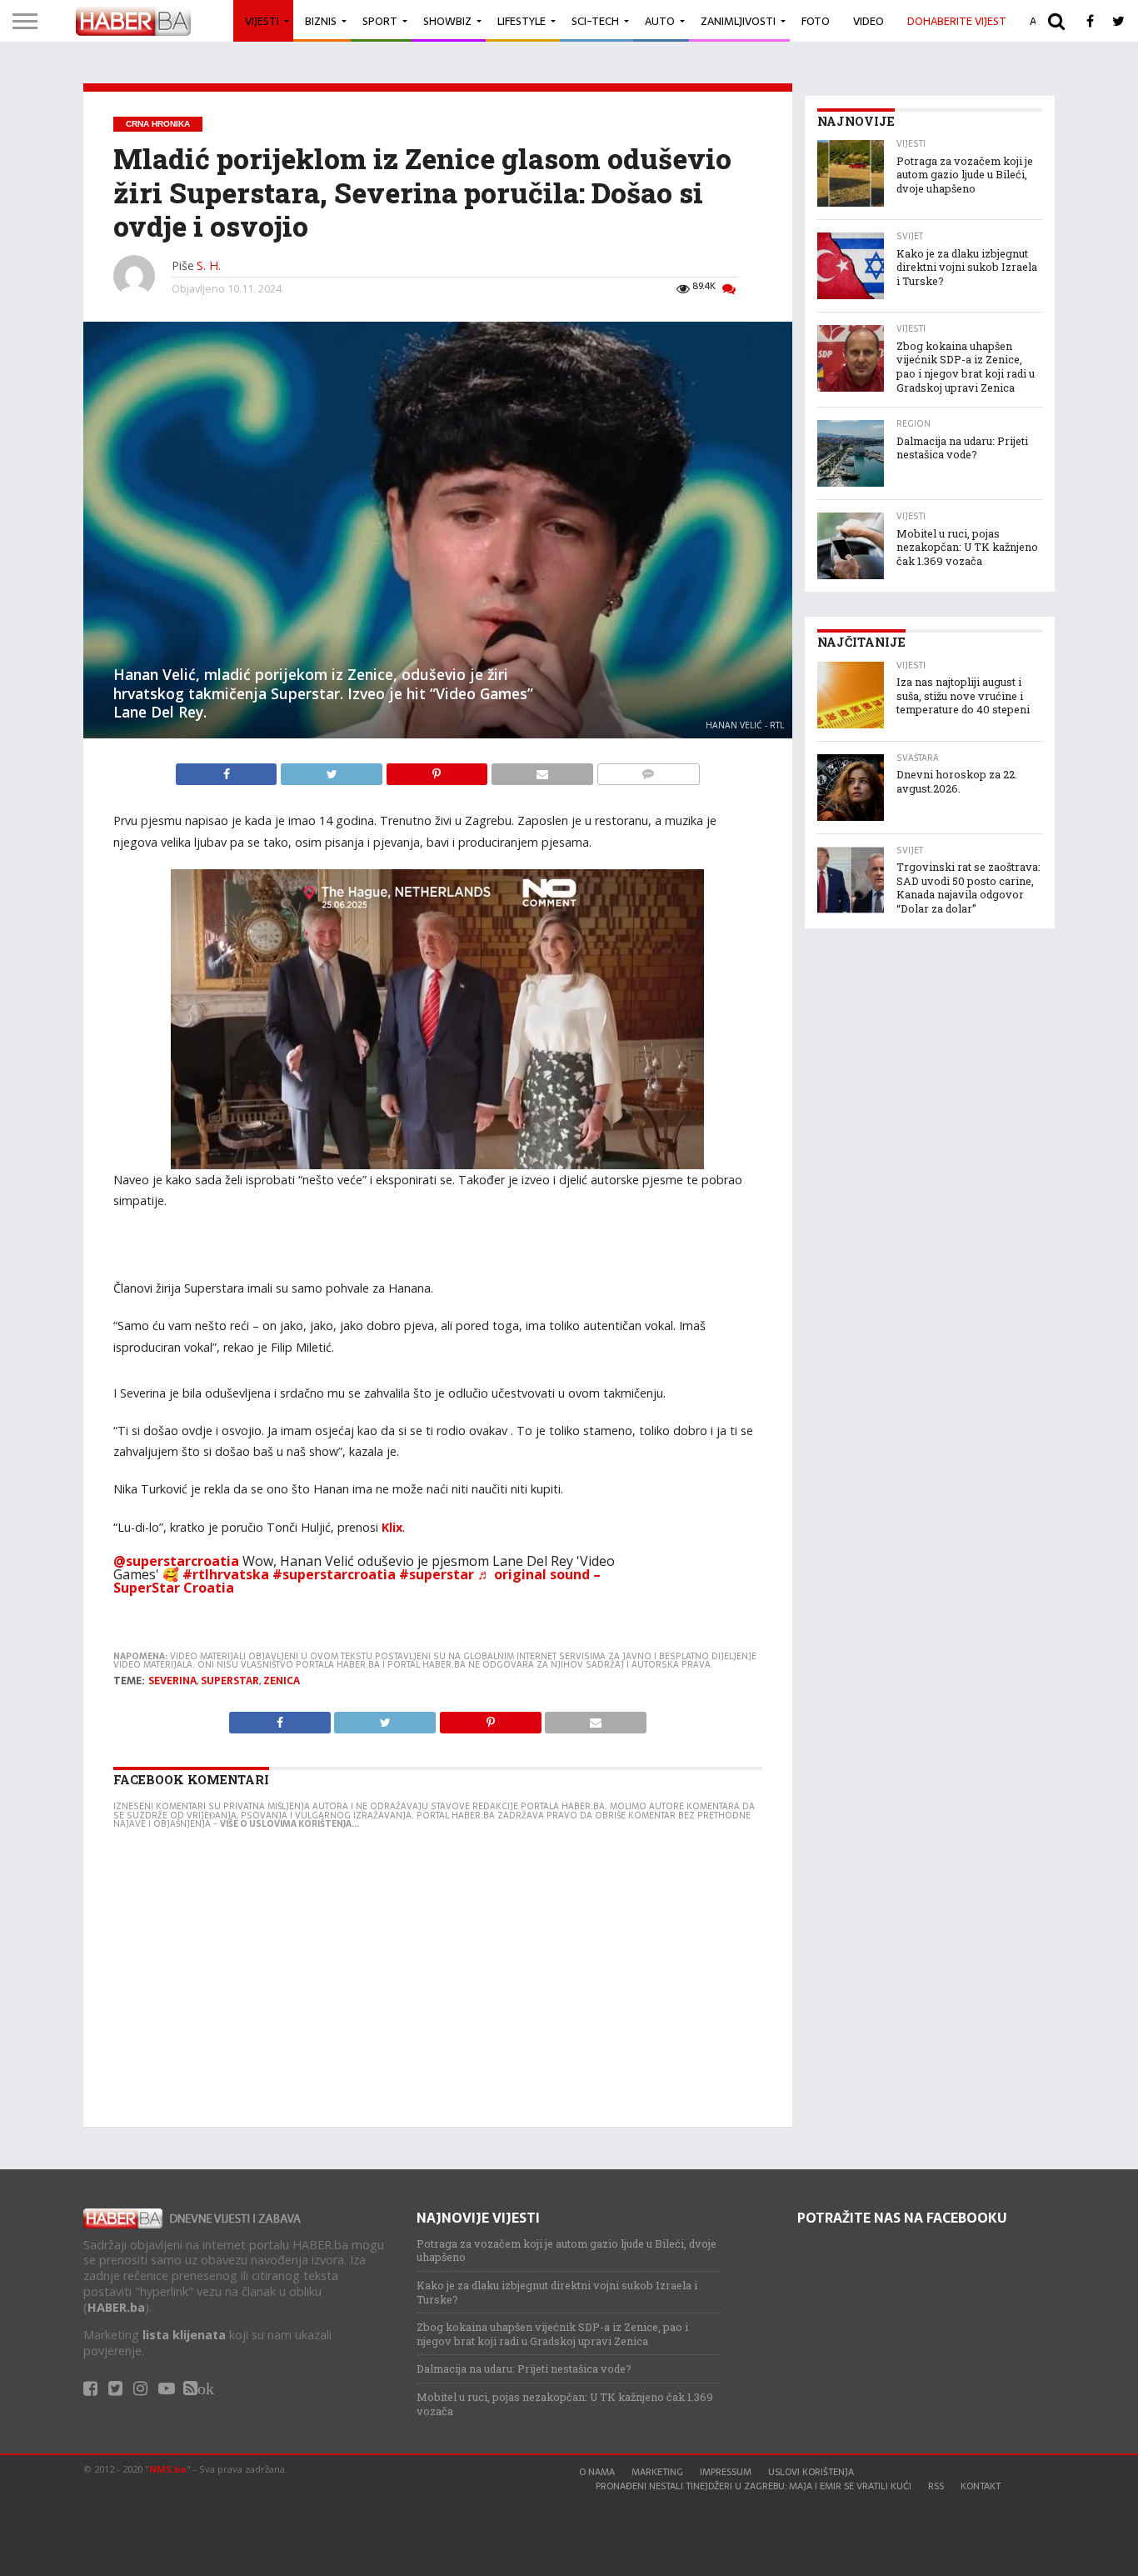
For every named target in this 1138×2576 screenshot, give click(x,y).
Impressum (726, 2472)
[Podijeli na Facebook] (228, 770)
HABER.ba (116, 2307)
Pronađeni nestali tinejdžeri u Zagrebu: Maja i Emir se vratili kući (754, 2486)
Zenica (282, 1681)
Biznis (321, 21)
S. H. (209, 265)
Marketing (657, 2472)
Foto (816, 21)
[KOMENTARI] (648, 770)
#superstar (437, 1574)
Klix (392, 1527)
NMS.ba (168, 2469)
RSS (936, 2486)
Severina (172, 1681)
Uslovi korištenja (811, 2472)
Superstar (230, 1681)
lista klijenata (184, 2335)
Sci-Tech (595, 21)
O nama (597, 2472)
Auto (660, 21)
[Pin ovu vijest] (438, 770)
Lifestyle (522, 21)
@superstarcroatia (176, 1561)
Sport (380, 21)
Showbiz (447, 21)
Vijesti (262, 21)
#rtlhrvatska (226, 1574)
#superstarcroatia (334, 1574)
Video (868, 21)
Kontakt (981, 2486)
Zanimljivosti (738, 21)
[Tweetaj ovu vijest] (332, 770)
